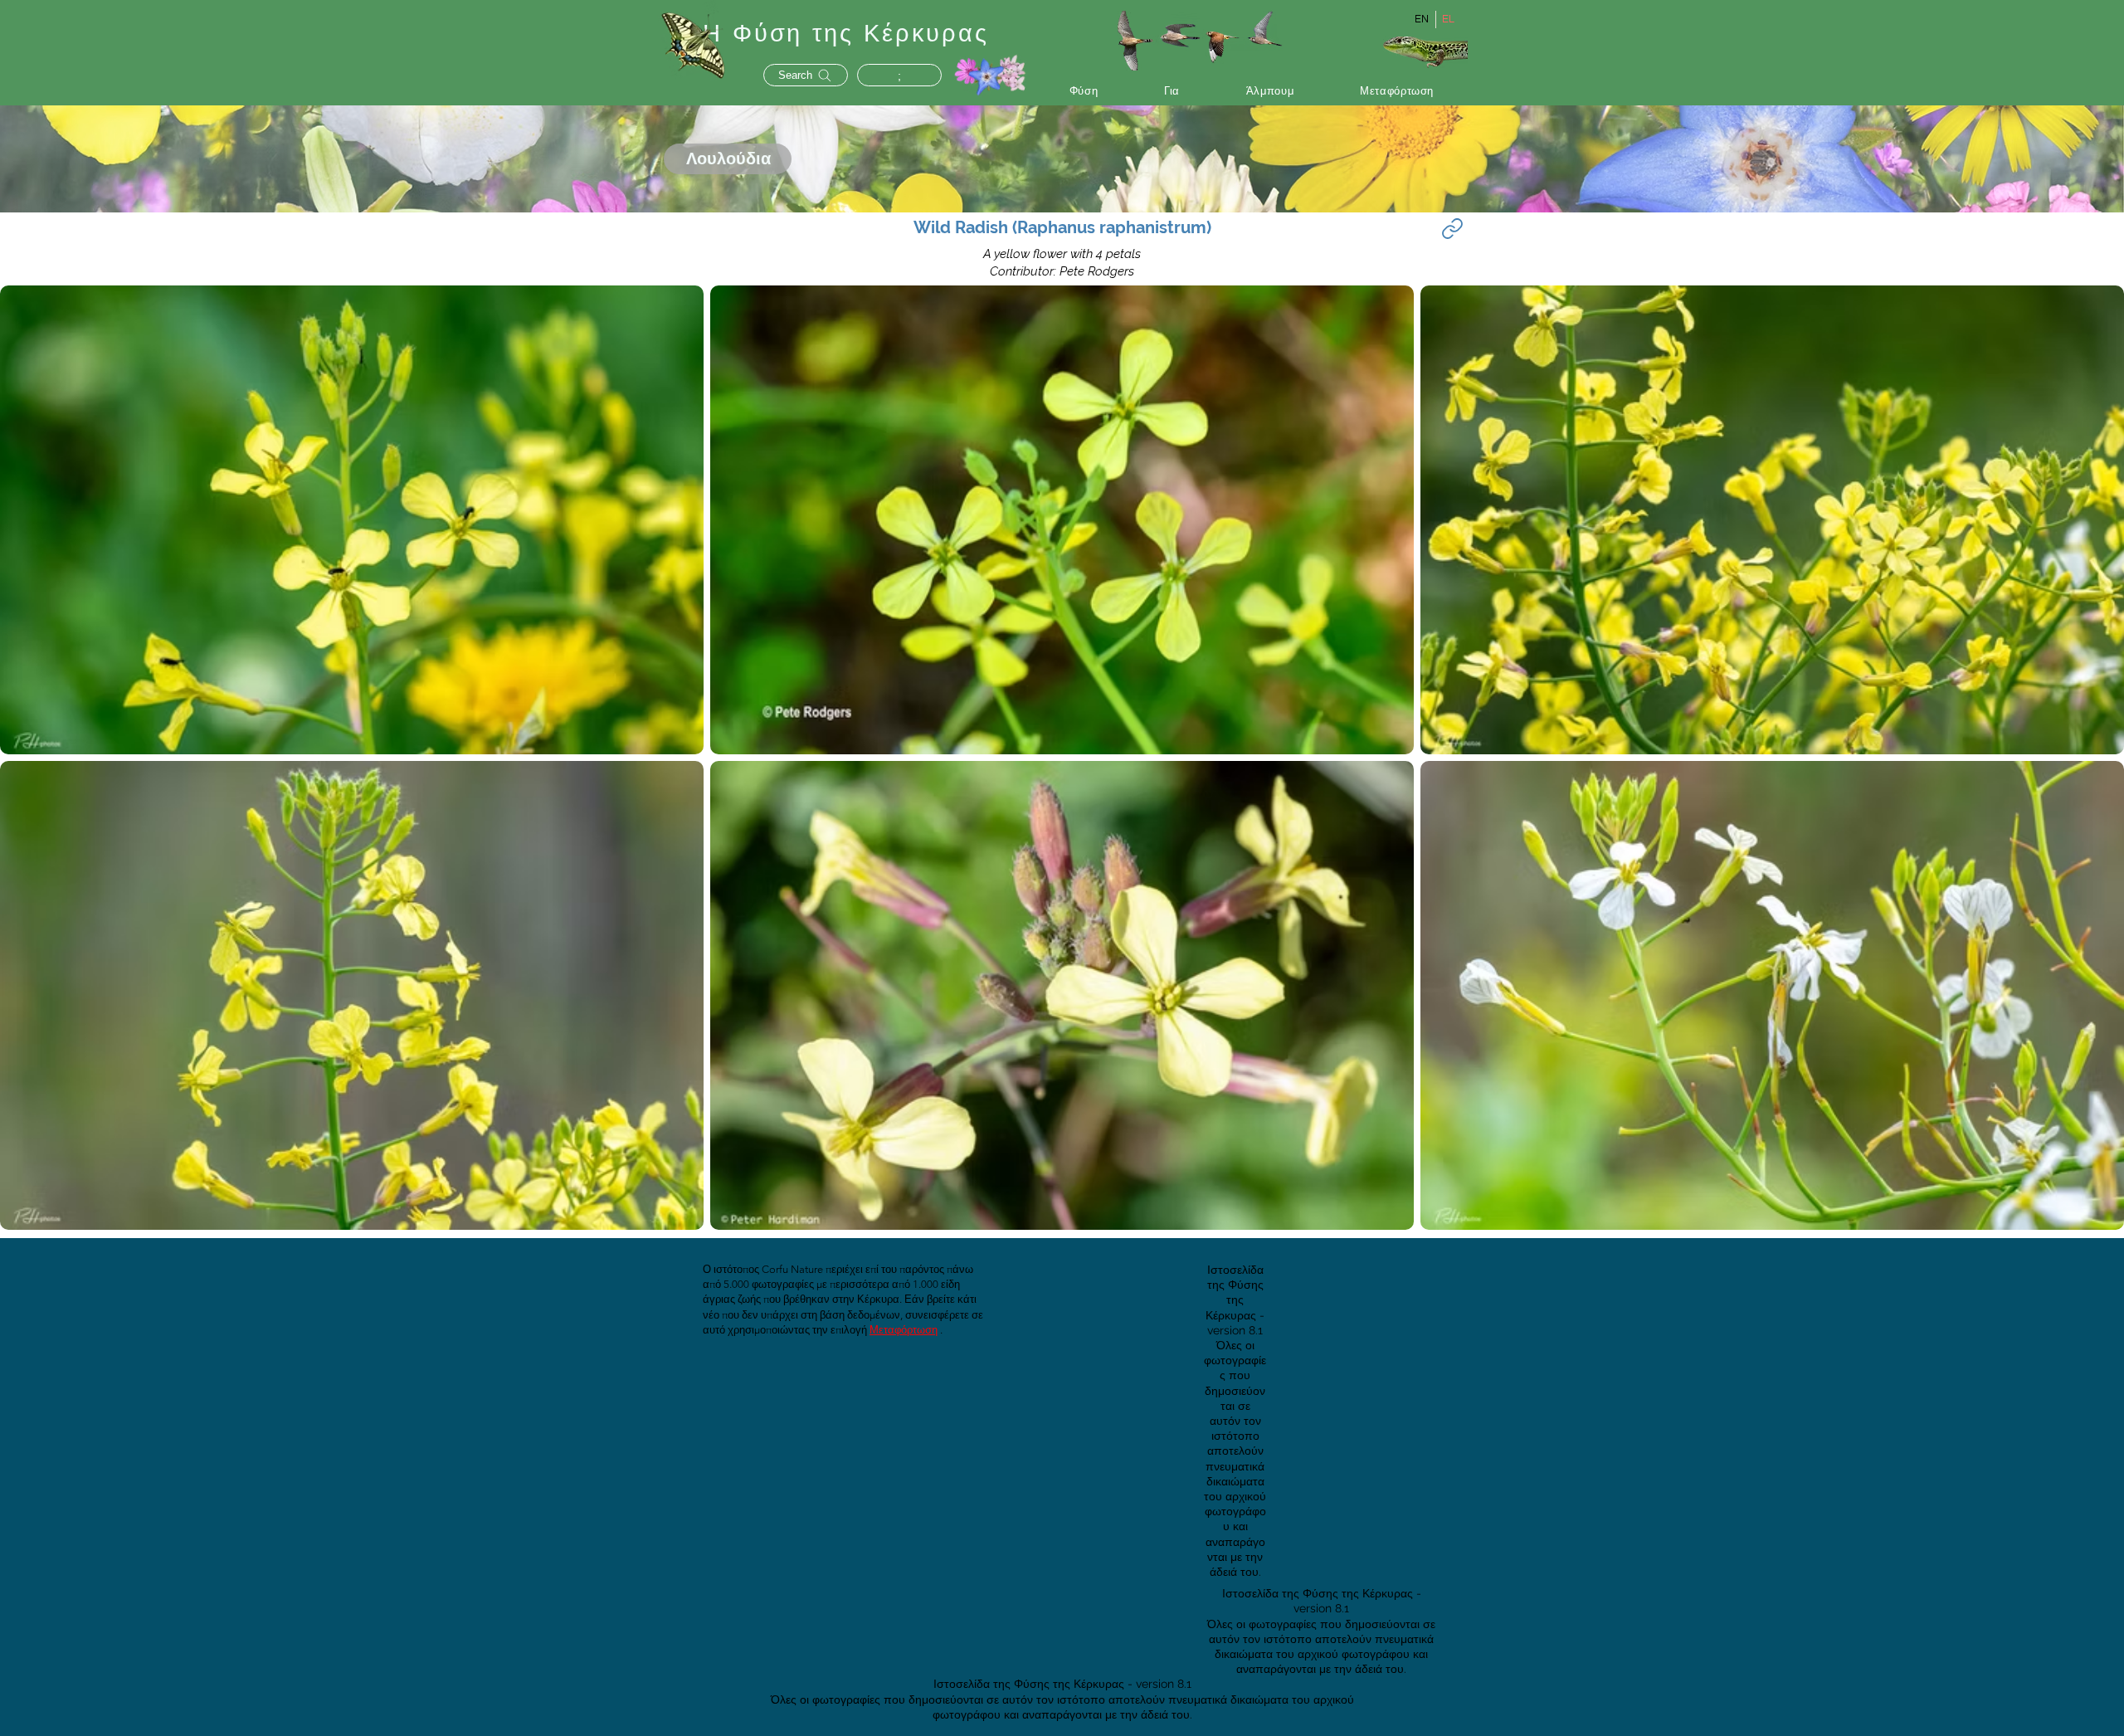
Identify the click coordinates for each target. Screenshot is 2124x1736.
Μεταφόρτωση (904, 1330)
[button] (1084, 91)
